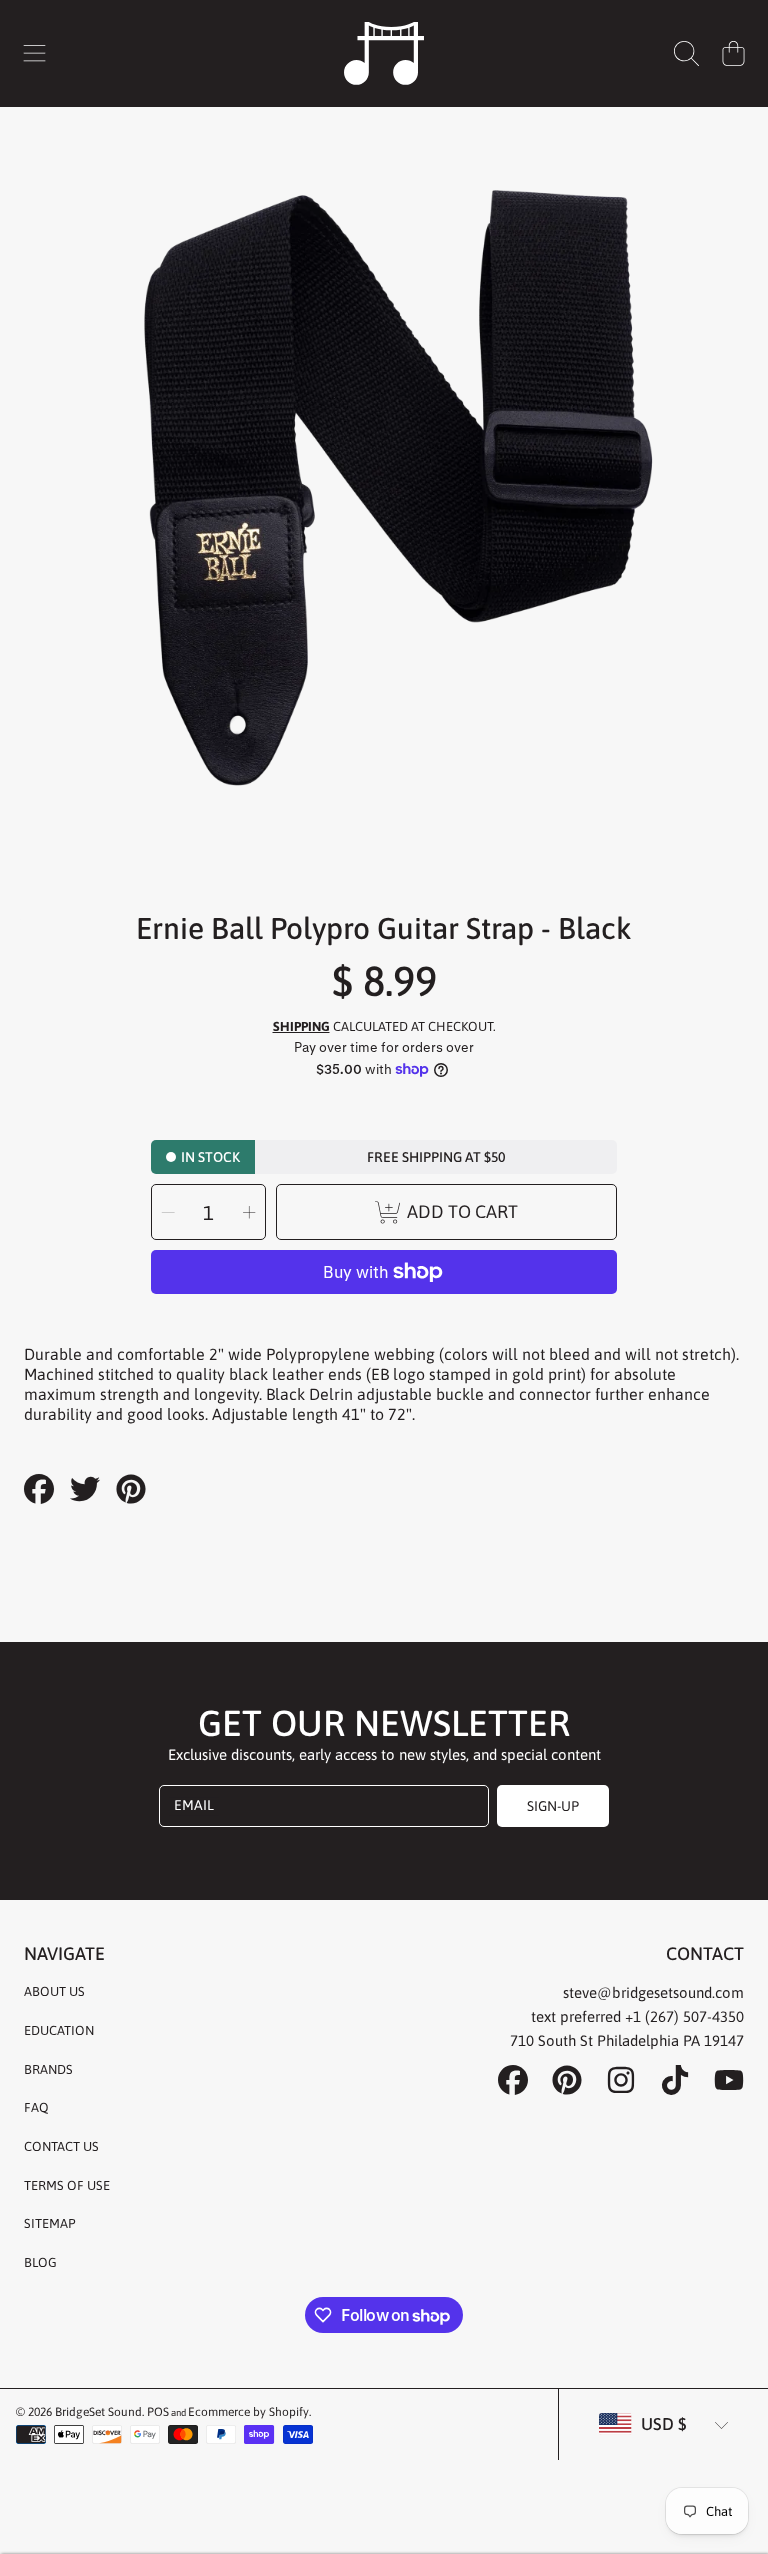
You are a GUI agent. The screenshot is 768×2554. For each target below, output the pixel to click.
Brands (48, 2069)
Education (59, 2030)
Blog (40, 2262)
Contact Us (61, 2146)
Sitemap (49, 2223)
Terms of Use (67, 2185)
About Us (54, 1991)
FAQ (36, 2107)
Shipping (301, 1026)
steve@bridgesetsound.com (653, 1992)
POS (158, 2412)
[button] (35, 53)
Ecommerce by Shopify (248, 2412)
